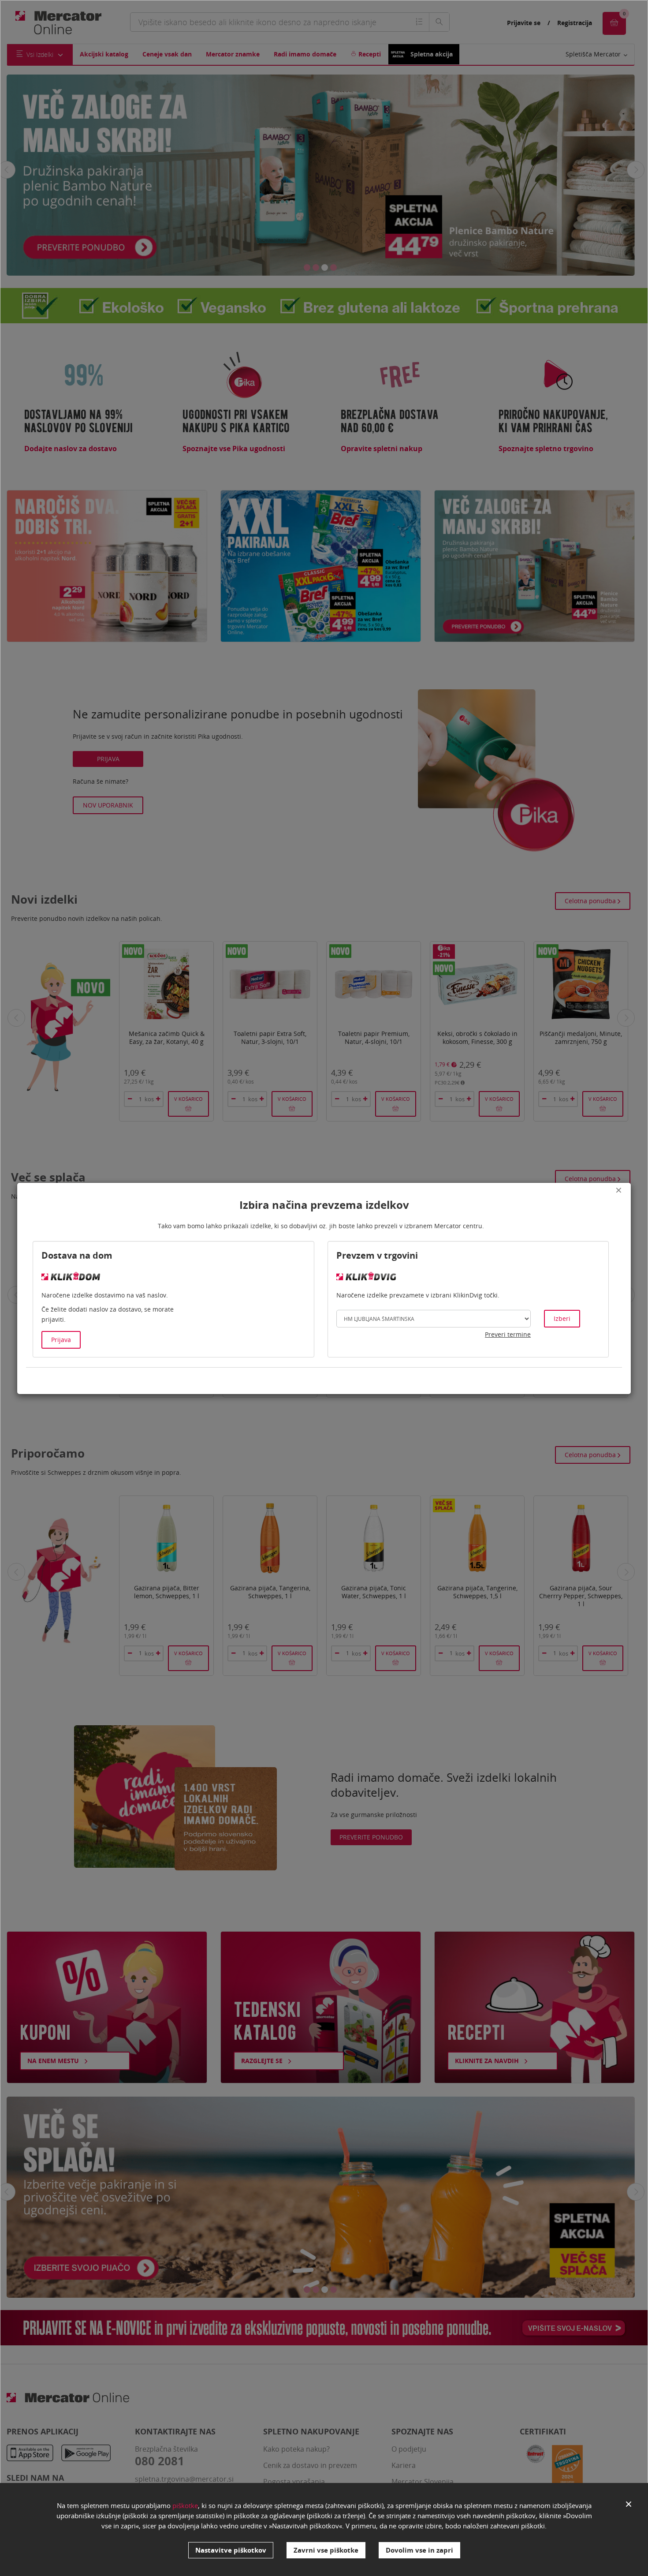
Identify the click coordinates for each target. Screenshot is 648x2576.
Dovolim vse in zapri (419, 2550)
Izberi (562, 1318)
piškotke (185, 2505)
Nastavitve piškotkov (231, 2550)
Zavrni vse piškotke (326, 2550)
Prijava (61, 1340)
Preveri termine (508, 1334)
